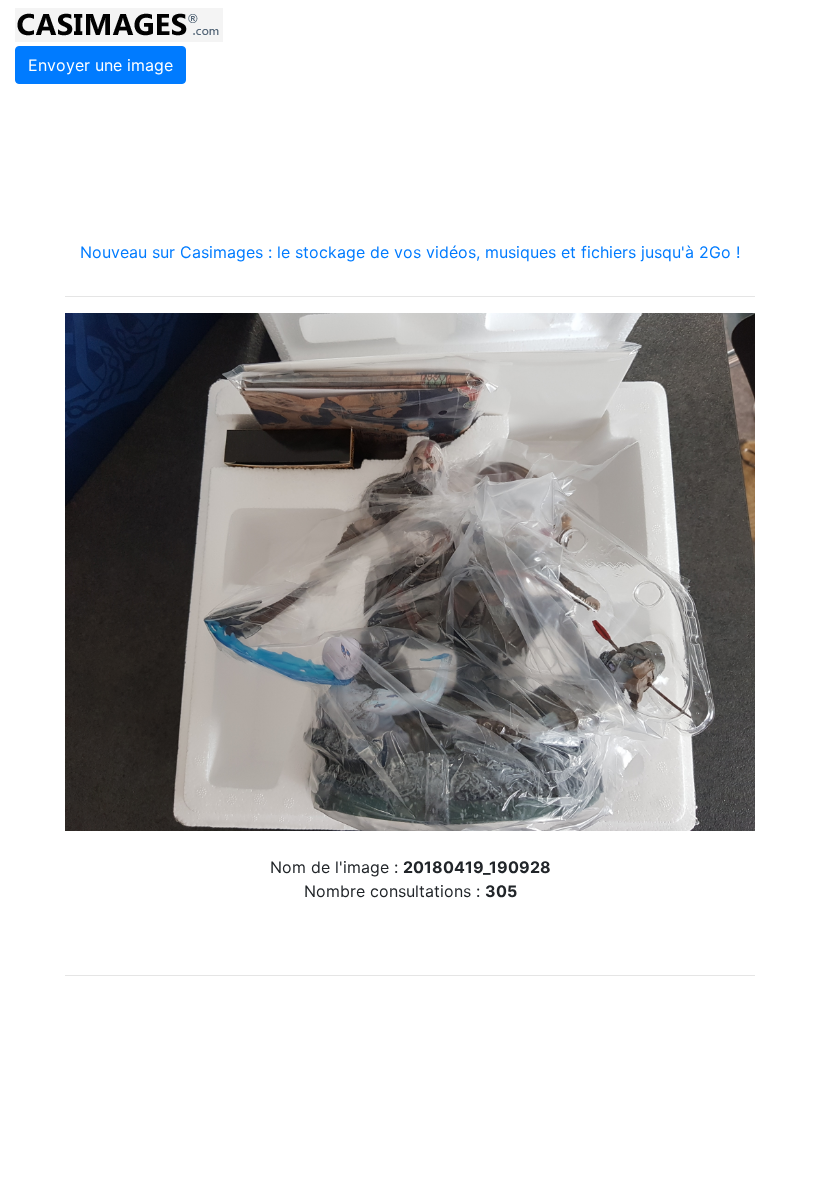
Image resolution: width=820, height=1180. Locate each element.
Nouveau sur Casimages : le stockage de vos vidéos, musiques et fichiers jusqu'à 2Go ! (410, 252)
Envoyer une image (100, 65)
